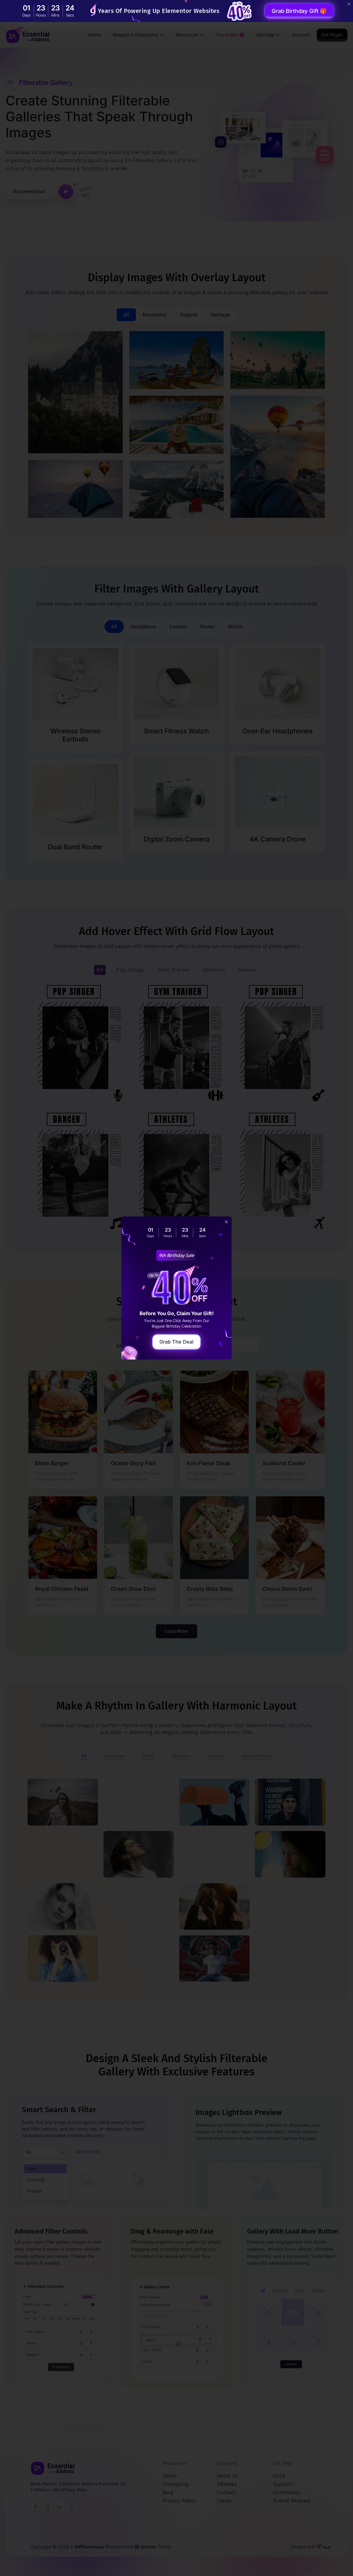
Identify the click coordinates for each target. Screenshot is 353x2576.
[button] (226, 1222)
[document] (176, 1288)
